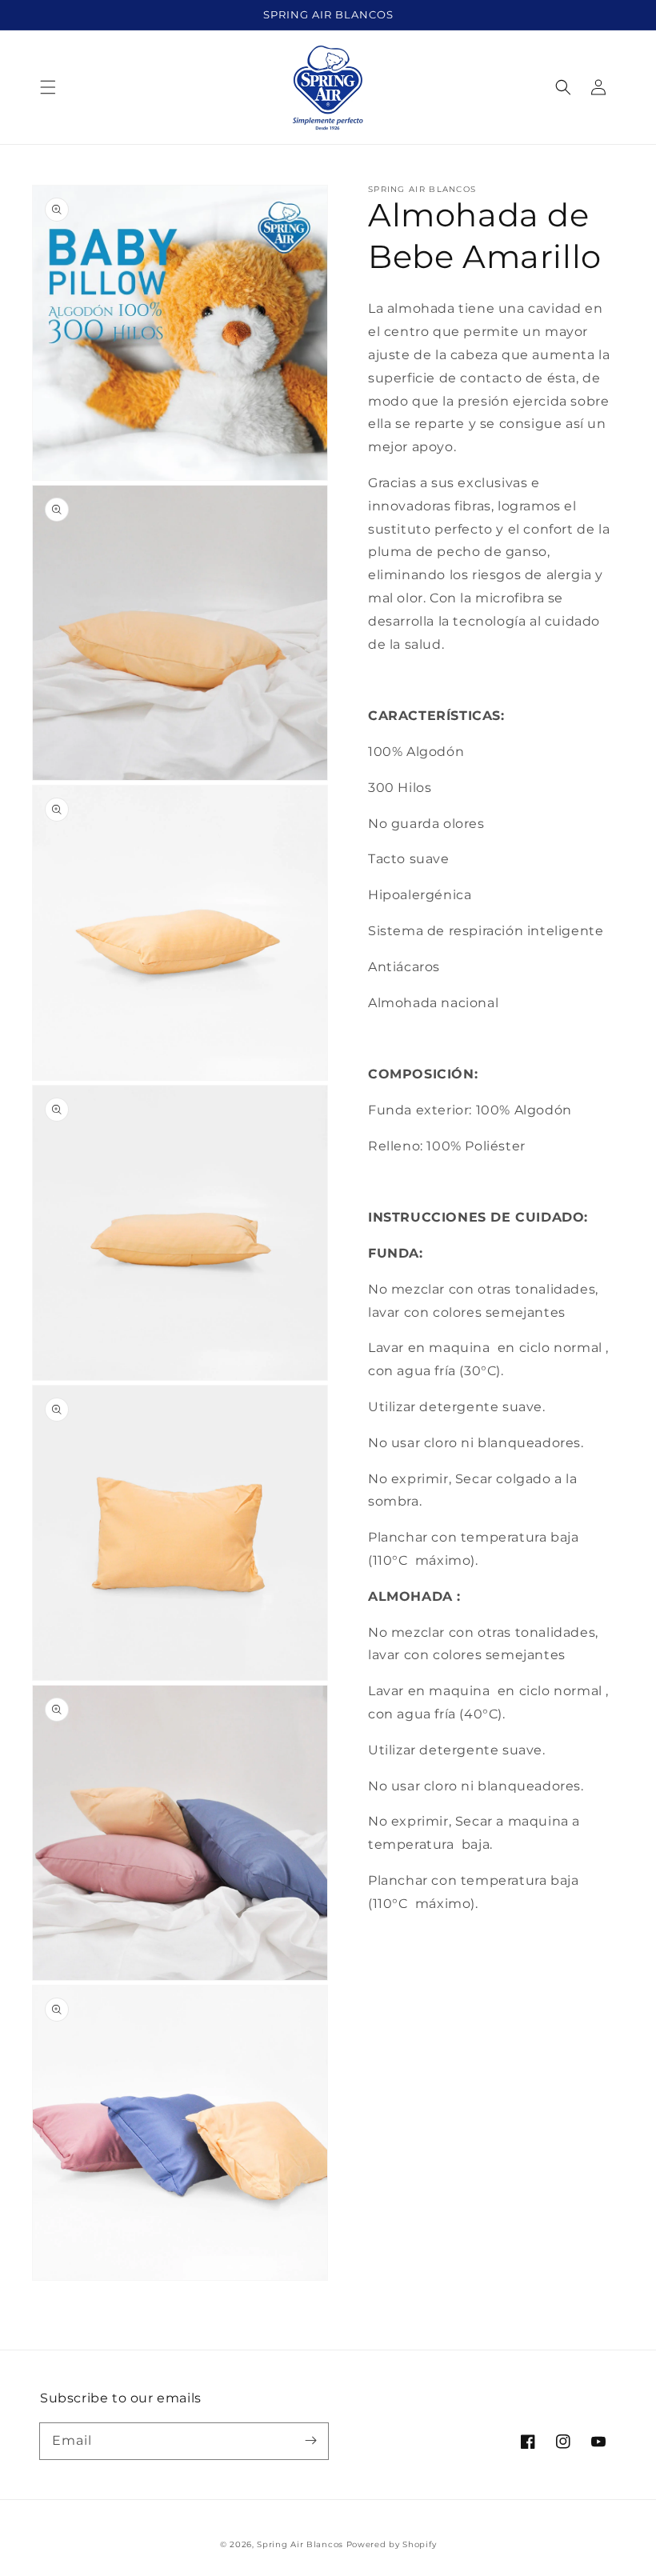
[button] (48, 87)
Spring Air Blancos (300, 2544)
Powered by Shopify (392, 2544)
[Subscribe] (310, 2441)
